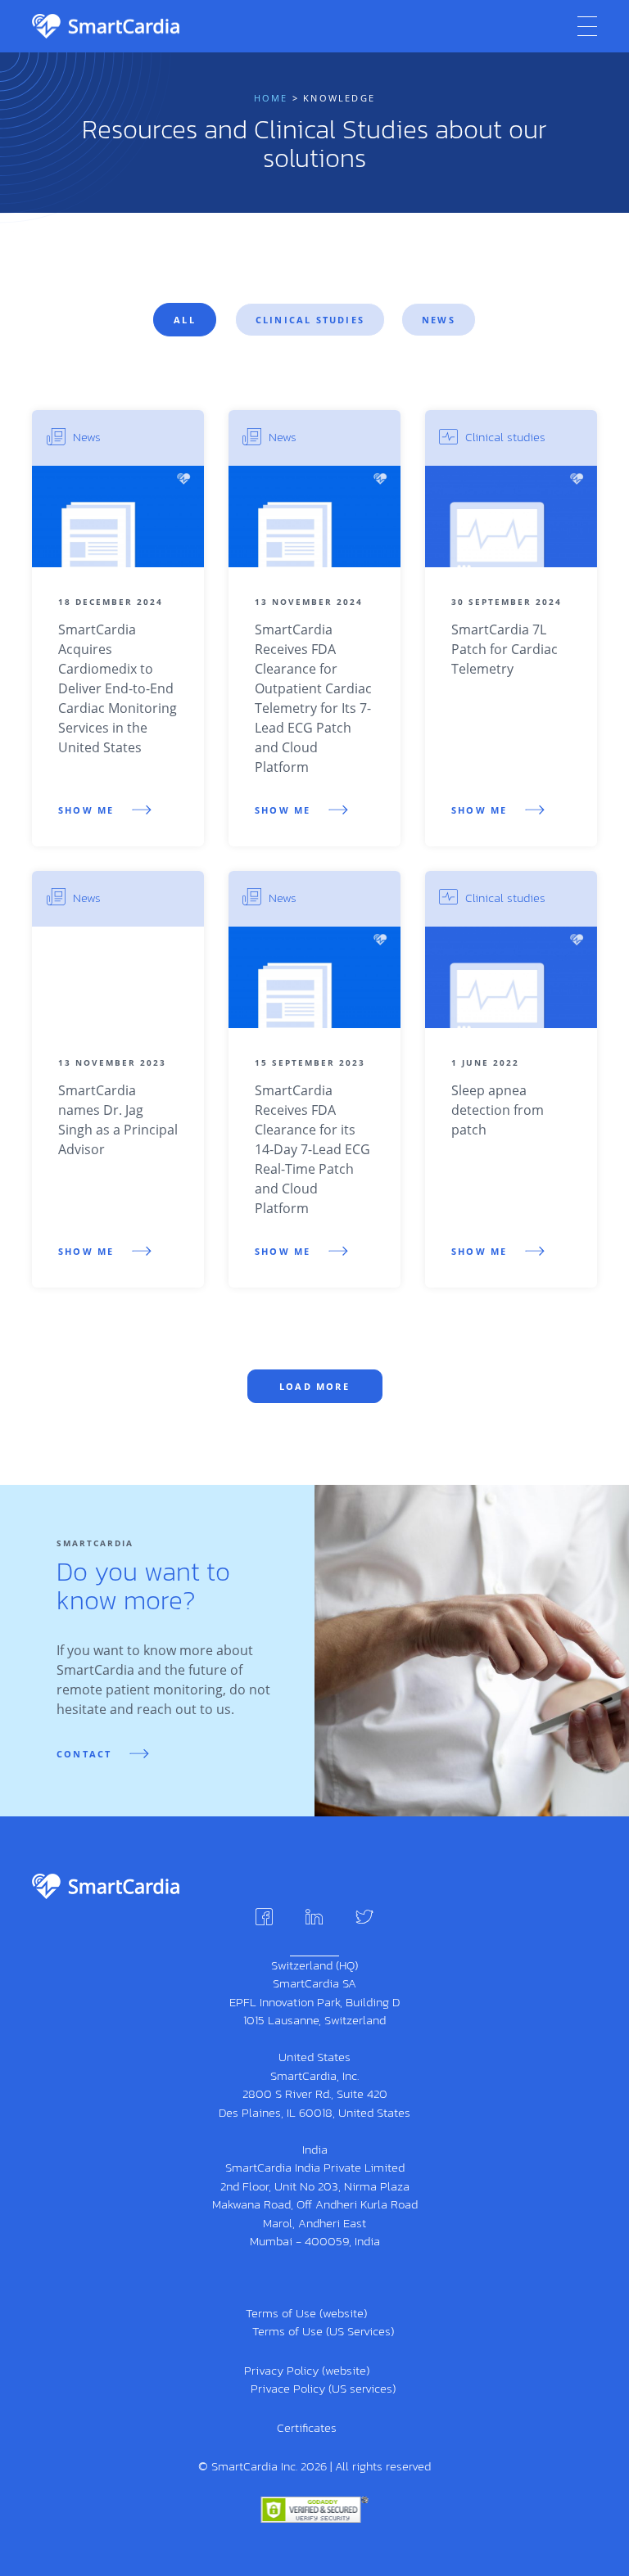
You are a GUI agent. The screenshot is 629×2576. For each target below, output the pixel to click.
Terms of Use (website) (306, 2313)
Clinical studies (310, 320)
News (439, 320)
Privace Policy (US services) (323, 2388)
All (185, 320)
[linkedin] (314, 1917)
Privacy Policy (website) (307, 2370)
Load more (314, 1386)
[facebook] (264, 1917)
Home (271, 98)
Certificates (307, 2427)
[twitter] (364, 1917)
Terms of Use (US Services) (323, 2331)
